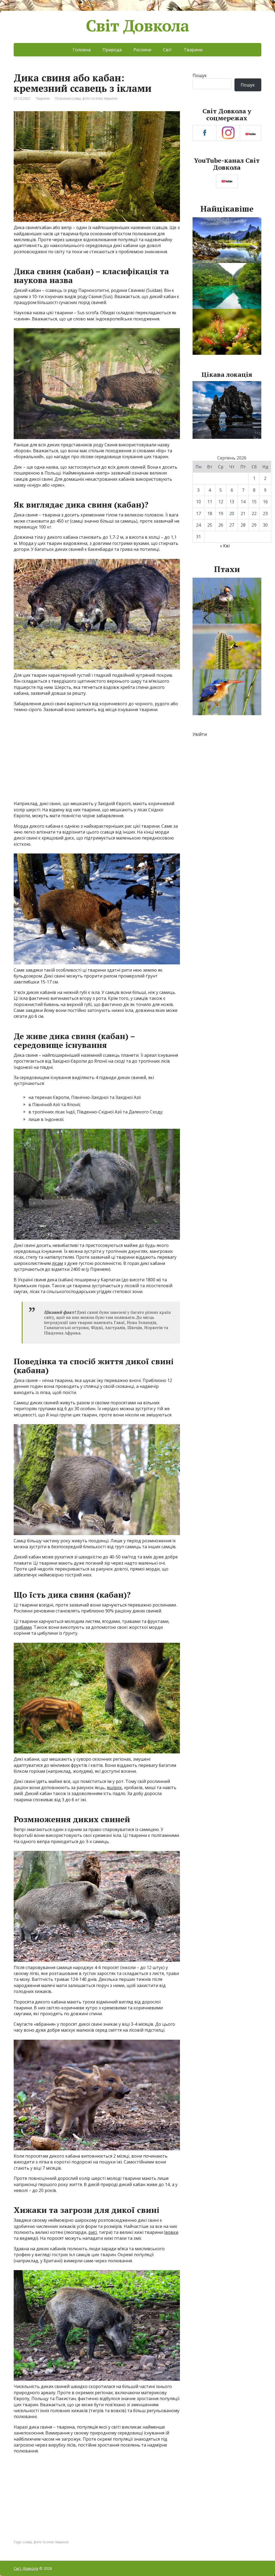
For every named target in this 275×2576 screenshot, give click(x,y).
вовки (172, 2232)
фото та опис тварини (100, 98)
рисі (93, 2232)
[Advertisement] (97, 759)
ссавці (76, 98)
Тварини (193, 50)
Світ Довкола (138, 26)
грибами (23, 1627)
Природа (112, 50)
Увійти (200, 734)
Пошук (200, 75)
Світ (167, 50)
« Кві (225, 546)
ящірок (114, 1788)
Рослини (142, 50)
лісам (57, 1263)
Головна (82, 50)
